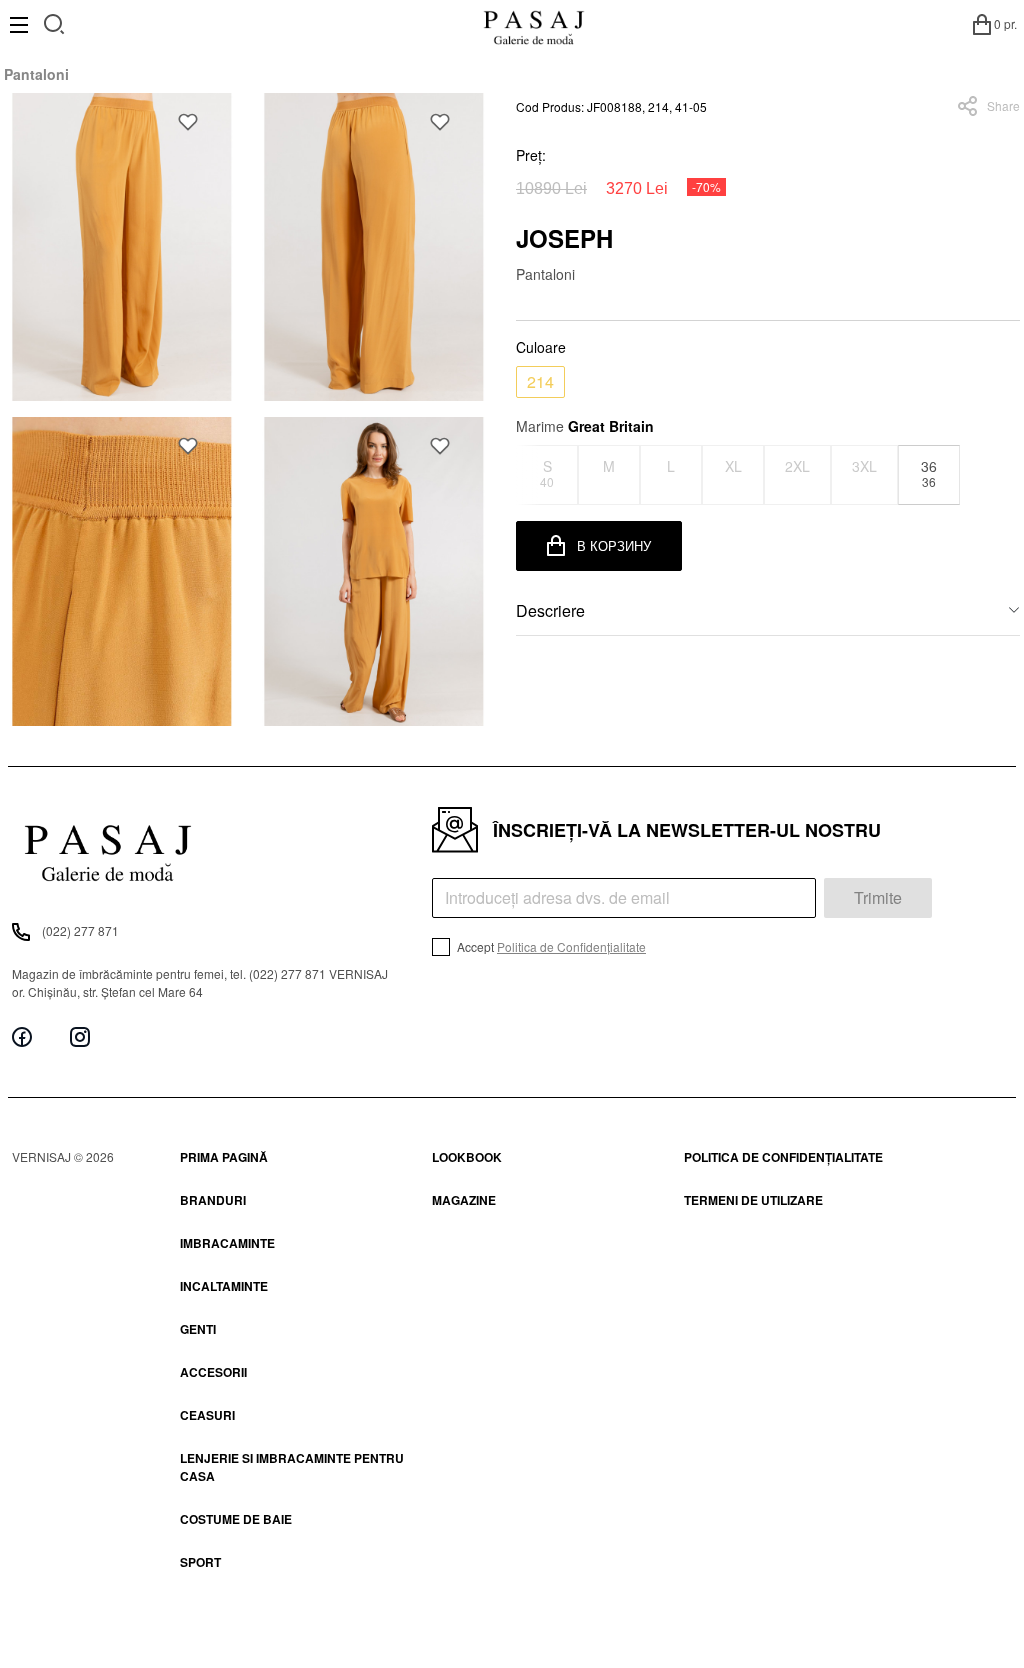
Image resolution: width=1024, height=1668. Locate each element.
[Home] (533, 24)
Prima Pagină (224, 1157)
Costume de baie (236, 1519)
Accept (550, 946)
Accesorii (213, 1372)
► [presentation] (1008, 474)
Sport (200, 1562)
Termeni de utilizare (753, 1200)
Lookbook (467, 1157)
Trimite (878, 897)
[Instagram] (80, 1036)
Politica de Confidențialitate (571, 946)
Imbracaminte (227, 1243)
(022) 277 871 (80, 930)
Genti (198, 1329)
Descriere (550, 610)
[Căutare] (54, 21)
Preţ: (531, 155)
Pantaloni (36, 74)
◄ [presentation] (529, 474)
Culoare (541, 347)
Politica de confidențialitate (783, 1157)
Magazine (464, 1200)
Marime (585, 426)
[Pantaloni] (122, 247)
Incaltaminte (224, 1286)
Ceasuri (207, 1415)
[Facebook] (22, 1036)
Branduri (213, 1200)
